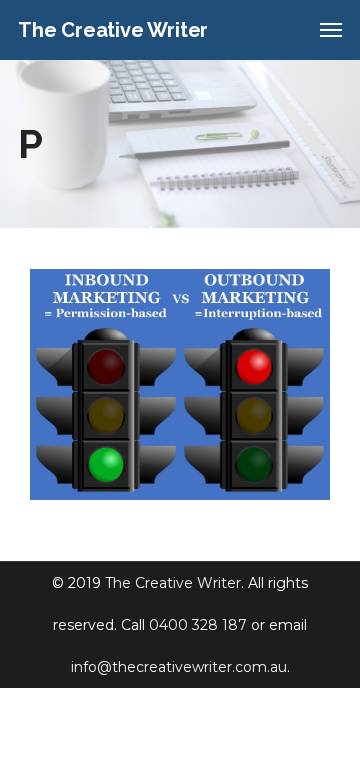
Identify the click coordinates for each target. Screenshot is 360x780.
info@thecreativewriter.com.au (179, 667)
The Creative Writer (173, 583)
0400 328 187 (198, 625)
